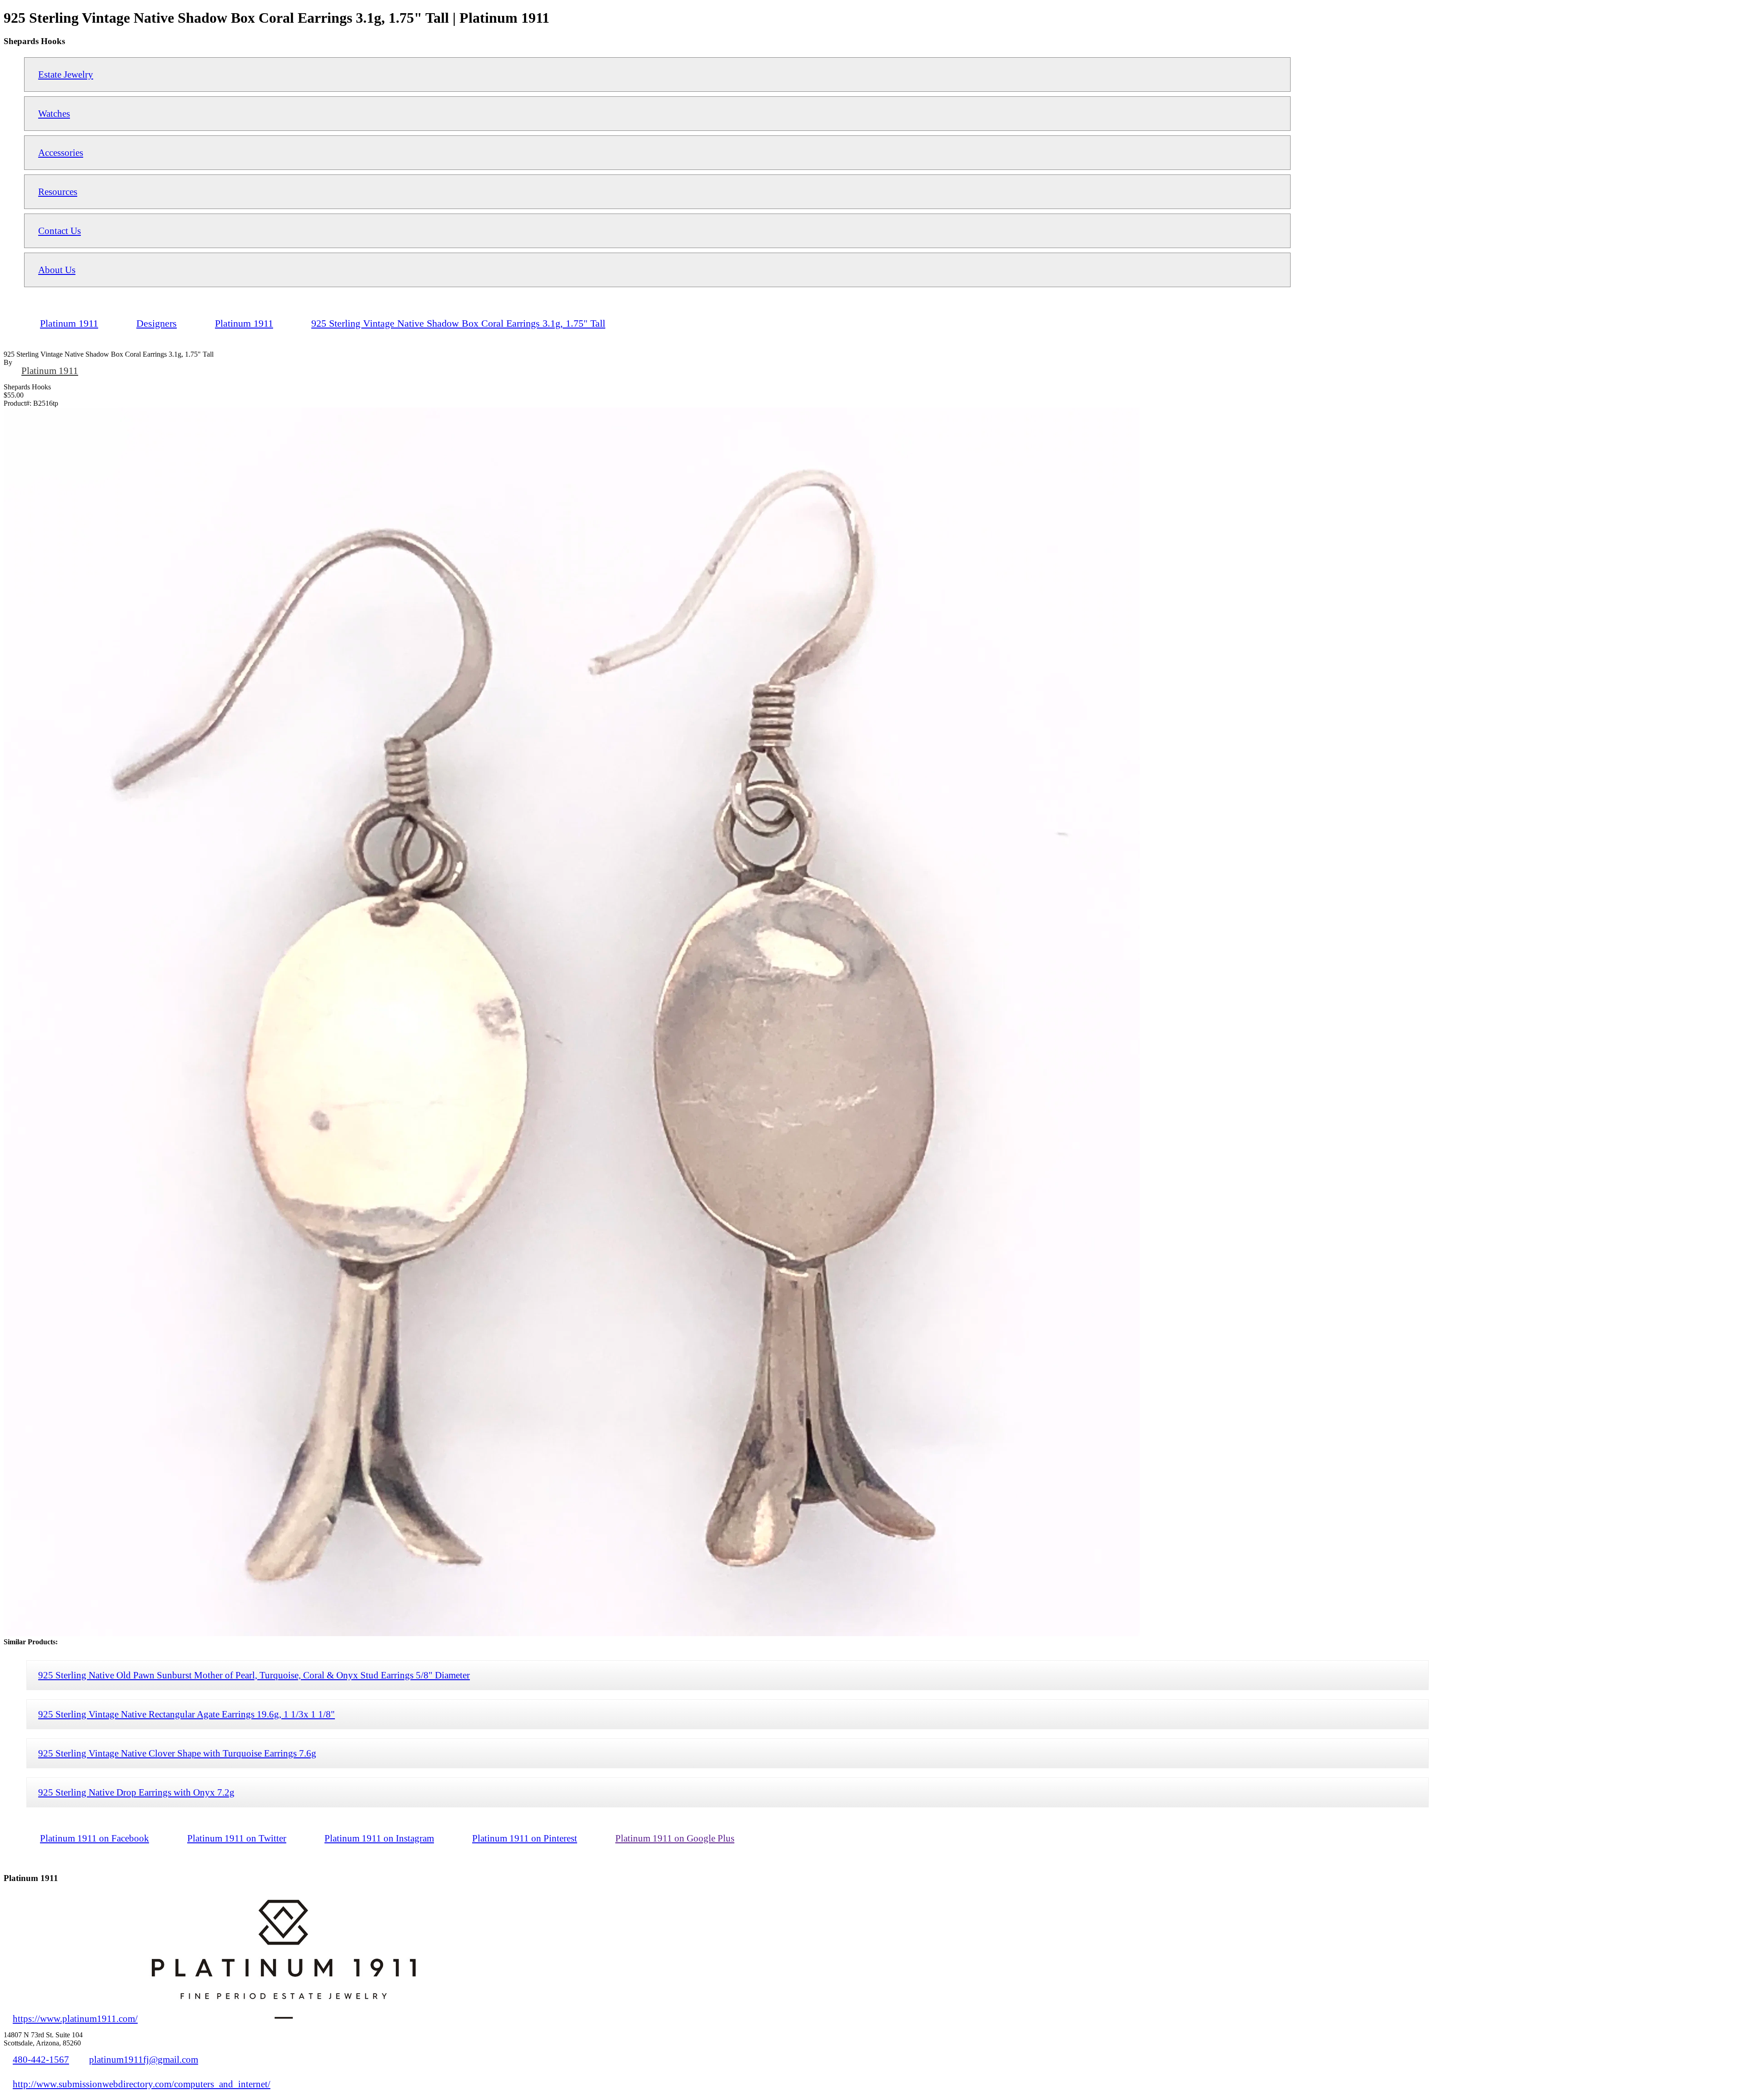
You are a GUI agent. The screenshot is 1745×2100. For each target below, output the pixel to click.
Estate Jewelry (66, 74)
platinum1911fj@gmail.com (144, 2059)
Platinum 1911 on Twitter (237, 1838)
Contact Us (60, 231)
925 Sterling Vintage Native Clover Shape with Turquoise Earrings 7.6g (177, 1753)
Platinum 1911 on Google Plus (675, 1838)
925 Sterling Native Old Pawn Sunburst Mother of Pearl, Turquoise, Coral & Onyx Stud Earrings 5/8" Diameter (254, 1675)
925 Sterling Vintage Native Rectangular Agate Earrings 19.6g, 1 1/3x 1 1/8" (187, 1714)
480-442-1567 (41, 2059)
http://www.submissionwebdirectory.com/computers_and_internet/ (142, 2084)
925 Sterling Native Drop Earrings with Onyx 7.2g (136, 1792)
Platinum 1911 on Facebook (95, 1838)
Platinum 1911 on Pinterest (525, 1838)
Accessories (61, 152)
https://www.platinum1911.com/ (75, 2018)
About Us (57, 270)
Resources (58, 192)
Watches (54, 113)
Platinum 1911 (50, 371)
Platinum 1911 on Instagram (379, 1838)
